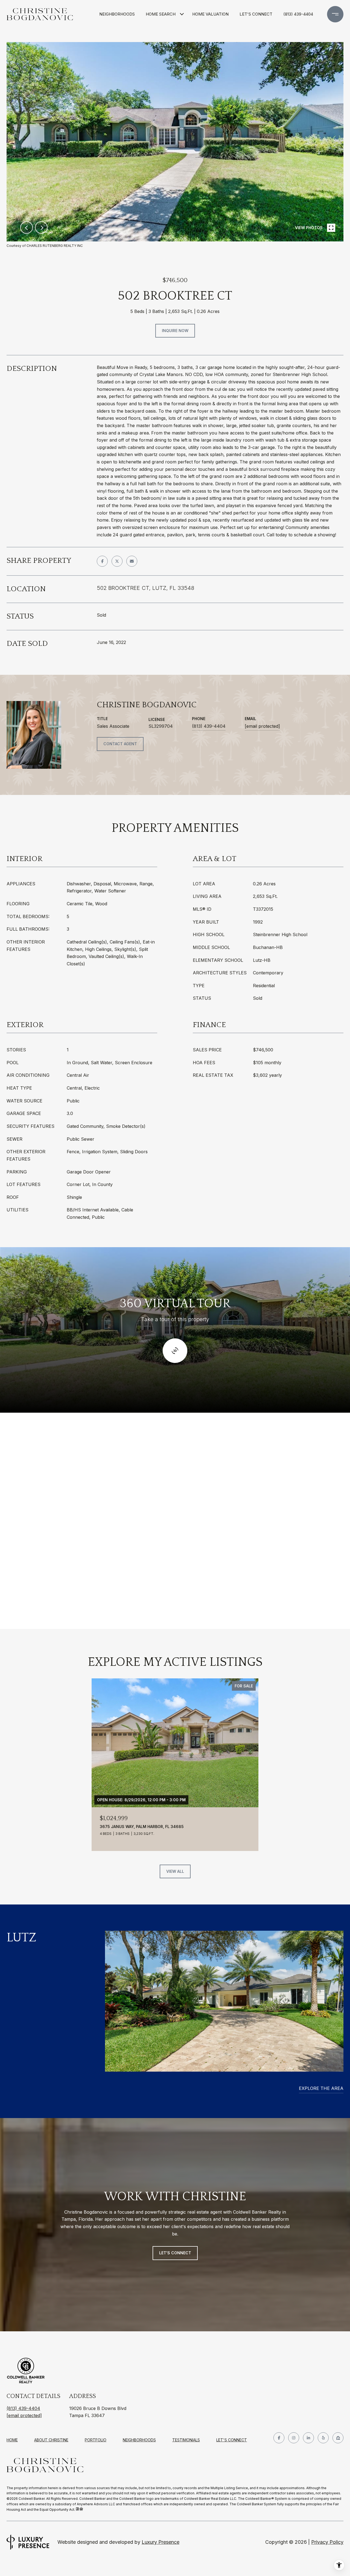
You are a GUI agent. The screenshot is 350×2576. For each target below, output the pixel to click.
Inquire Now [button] (175, 331)
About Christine (51, 2440)
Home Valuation (210, 14)
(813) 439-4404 (298, 14)
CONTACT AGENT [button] (120, 744)
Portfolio (96, 2440)
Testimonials (186, 2440)
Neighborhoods (117, 14)
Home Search (161, 14)
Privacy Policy (327, 2542)
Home (12, 2440)
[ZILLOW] (338, 2438)
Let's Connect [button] (175, 2253)
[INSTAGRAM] (294, 2438)
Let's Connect (232, 2440)
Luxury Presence (161, 2542)
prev (27, 227)
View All (175, 1871)
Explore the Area (321, 2088)
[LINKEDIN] (308, 2438)
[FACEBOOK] (279, 2438)
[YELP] (323, 2438)
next (41, 227)
